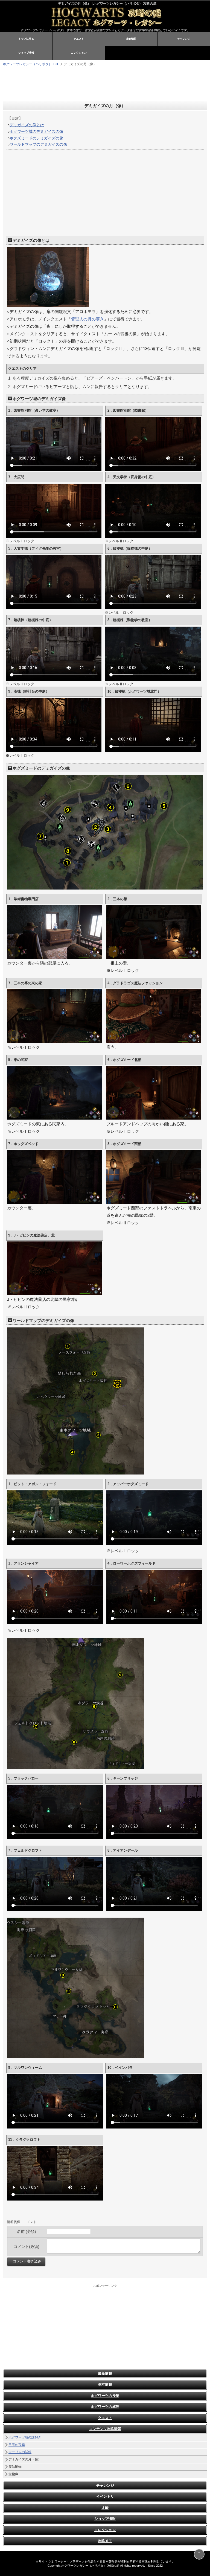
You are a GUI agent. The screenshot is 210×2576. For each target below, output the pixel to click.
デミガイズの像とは (27, 125)
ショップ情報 (26, 53)
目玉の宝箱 (17, 2445)
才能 (105, 2508)
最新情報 (105, 2373)
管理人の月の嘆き (87, 319)
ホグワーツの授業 (105, 2396)
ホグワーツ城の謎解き (25, 2437)
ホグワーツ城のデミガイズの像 (36, 131)
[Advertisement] (71, 83)
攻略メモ (105, 2541)
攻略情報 (131, 39)
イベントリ (105, 2496)
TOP (31, 64)
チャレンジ (184, 39)
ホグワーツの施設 (105, 2407)
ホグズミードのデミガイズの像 (36, 138)
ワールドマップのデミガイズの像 (38, 144)
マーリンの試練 (20, 2452)
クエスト (79, 39)
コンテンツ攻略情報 (105, 2429)
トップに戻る (26, 39)
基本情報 (105, 2384)
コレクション (79, 53)
